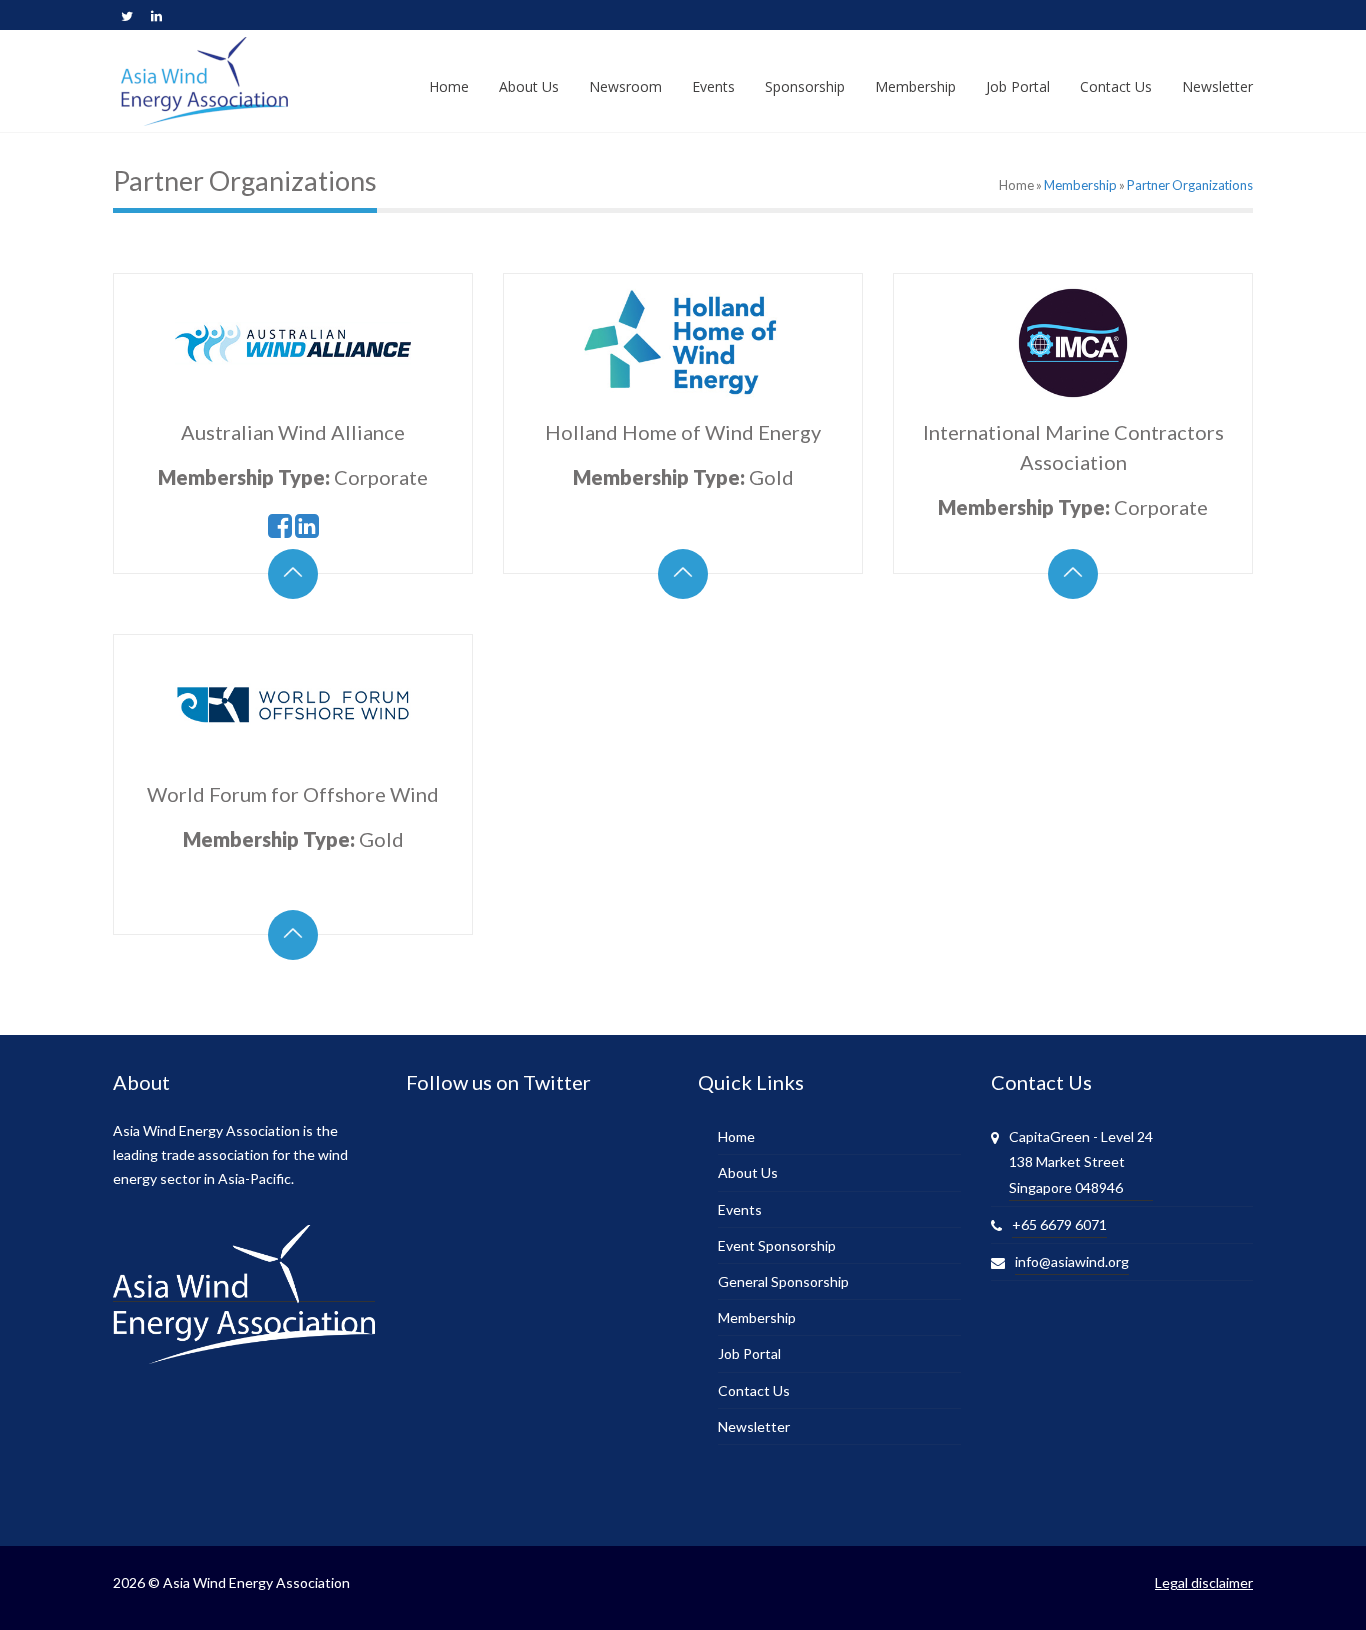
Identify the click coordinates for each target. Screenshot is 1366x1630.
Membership (1080, 185)
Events (740, 1209)
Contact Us (754, 1390)
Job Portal (749, 1353)
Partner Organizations (1190, 185)
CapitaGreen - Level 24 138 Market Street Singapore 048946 (1081, 1161)
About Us (748, 1172)
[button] (293, 574)
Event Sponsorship (777, 1245)
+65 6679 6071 (1059, 1224)
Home (1016, 185)
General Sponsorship (783, 1281)
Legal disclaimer (1204, 1582)
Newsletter (754, 1426)
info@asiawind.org (1072, 1261)
